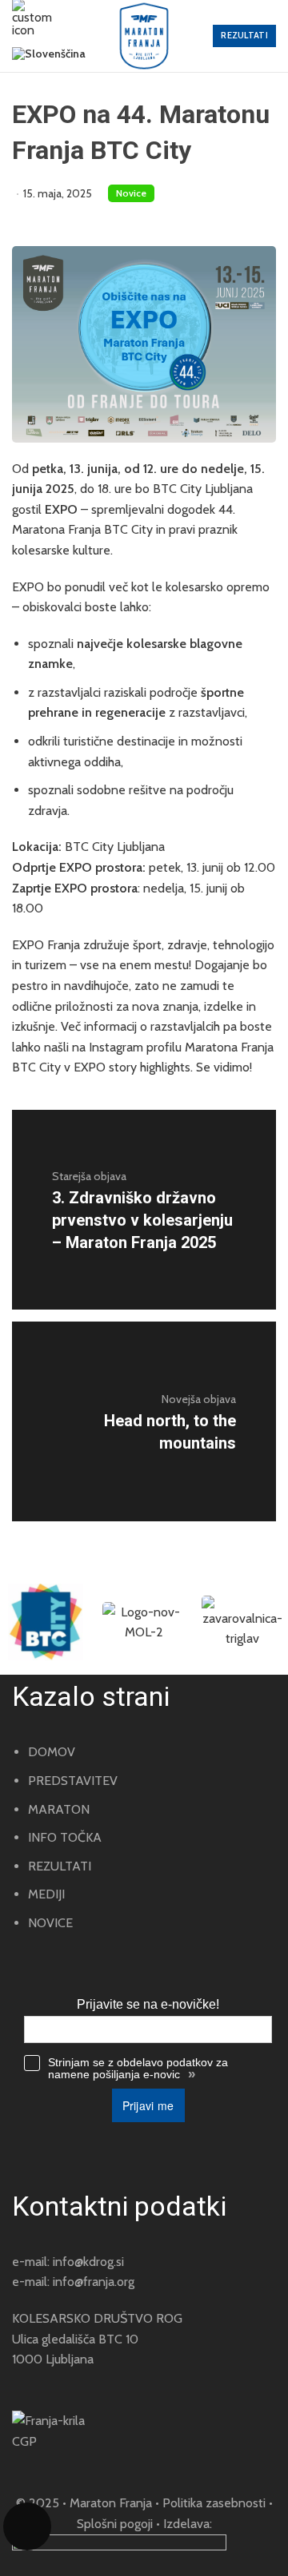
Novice (131, 193)
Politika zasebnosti (214, 2503)
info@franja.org (94, 2282)
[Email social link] (18, 2464)
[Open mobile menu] (32, 18)
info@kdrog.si (88, 2262)
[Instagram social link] (62, 2464)
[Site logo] (144, 36)
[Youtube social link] (85, 2464)
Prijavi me (148, 2105)
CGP (24, 2441)
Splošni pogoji (115, 2524)
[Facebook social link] (40, 2464)
